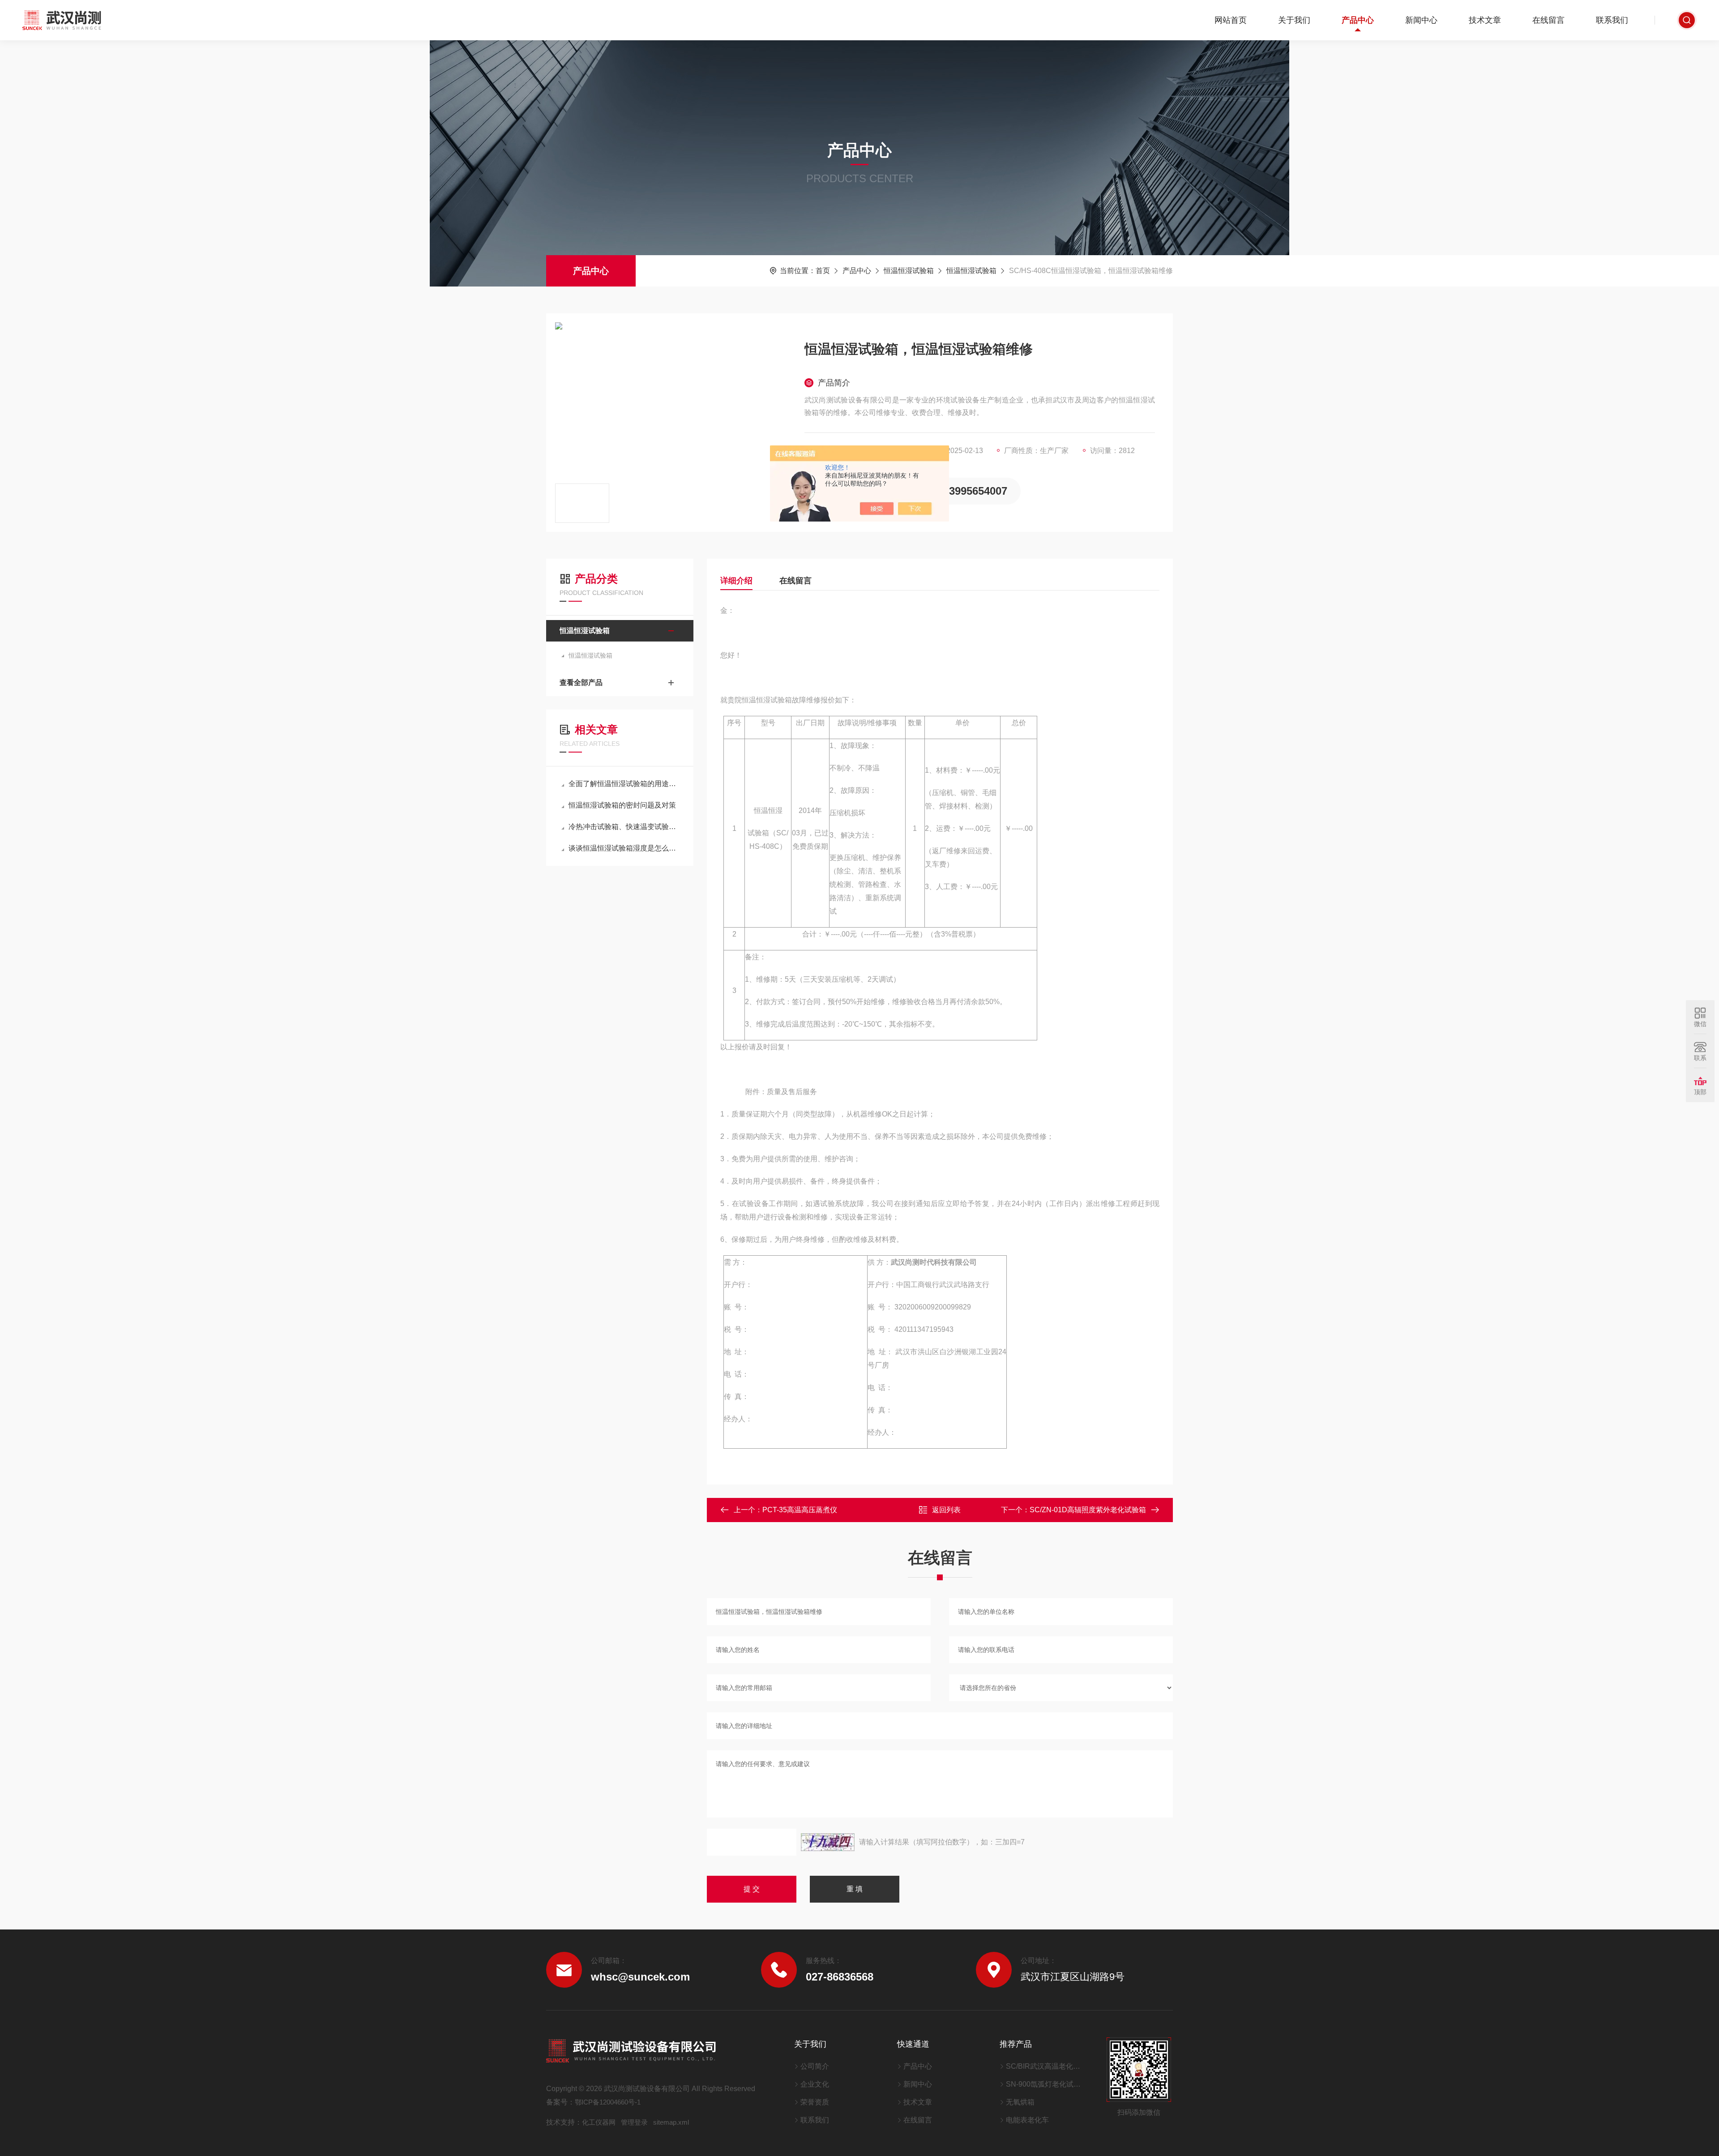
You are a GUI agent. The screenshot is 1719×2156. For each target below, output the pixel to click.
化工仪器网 (599, 2122)
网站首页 (1231, 20)
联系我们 (1612, 20)
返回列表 (946, 1510)
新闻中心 (1421, 20)
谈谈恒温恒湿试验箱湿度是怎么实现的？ (624, 848)
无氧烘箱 (1020, 2102)
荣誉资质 (815, 2102)
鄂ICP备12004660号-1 (608, 2102)
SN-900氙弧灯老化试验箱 (1045, 2084)
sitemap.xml (671, 2122)
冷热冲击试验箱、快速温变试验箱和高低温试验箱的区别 (624, 827)
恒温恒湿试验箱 (909, 271)
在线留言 (1548, 20)
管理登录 (634, 2122)
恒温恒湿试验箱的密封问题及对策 (622, 805)
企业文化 (815, 2084)
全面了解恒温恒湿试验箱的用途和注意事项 (624, 784)
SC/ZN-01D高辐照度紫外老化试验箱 (1088, 1510)
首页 (823, 271)
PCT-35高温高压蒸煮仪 (800, 1510)
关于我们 (1294, 20)
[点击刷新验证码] (828, 1842)
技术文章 (1485, 20)
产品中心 (1358, 20)
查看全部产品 (581, 682)
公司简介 (815, 2066)
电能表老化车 (1027, 2120)
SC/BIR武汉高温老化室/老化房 (1045, 2066)
